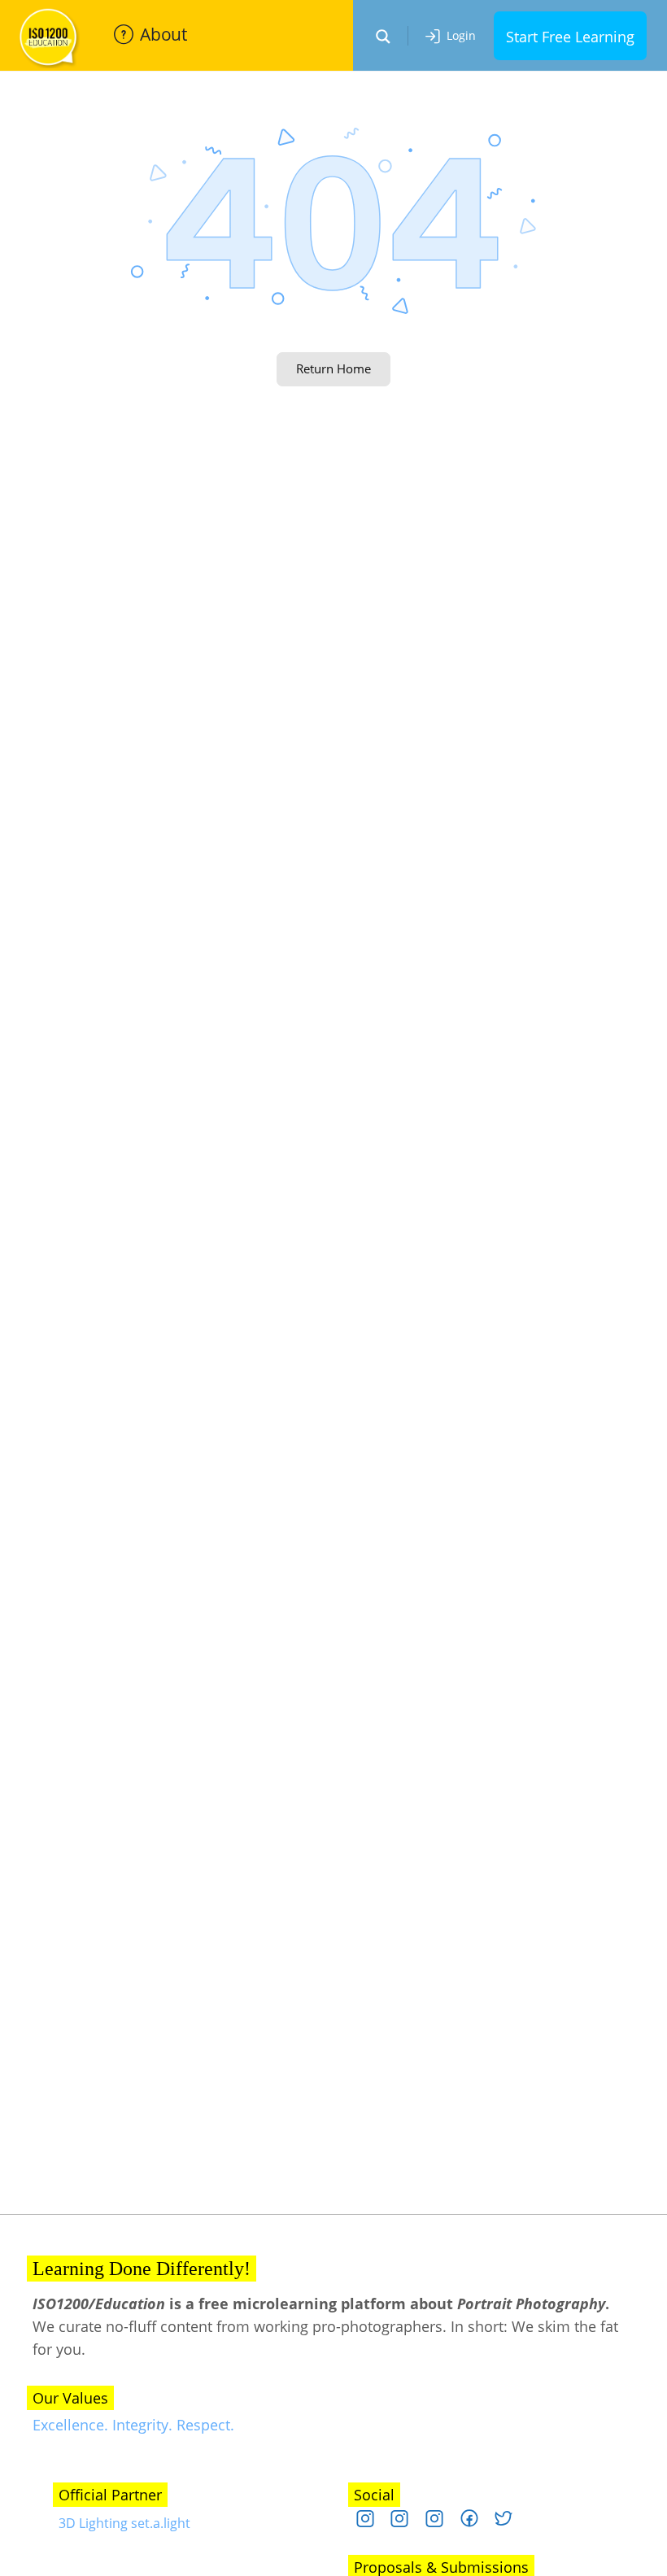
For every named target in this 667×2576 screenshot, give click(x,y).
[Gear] (440, 2522)
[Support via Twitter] (510, 2522)
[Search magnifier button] (383, 37)
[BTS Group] (475, 2522)
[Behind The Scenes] (405, 2522)
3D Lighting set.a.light (124, 2523)
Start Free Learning (570, 37)
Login (461, 35)
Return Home (333, 368)
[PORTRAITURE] (371, 2522)
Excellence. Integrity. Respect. (133, 2425)
